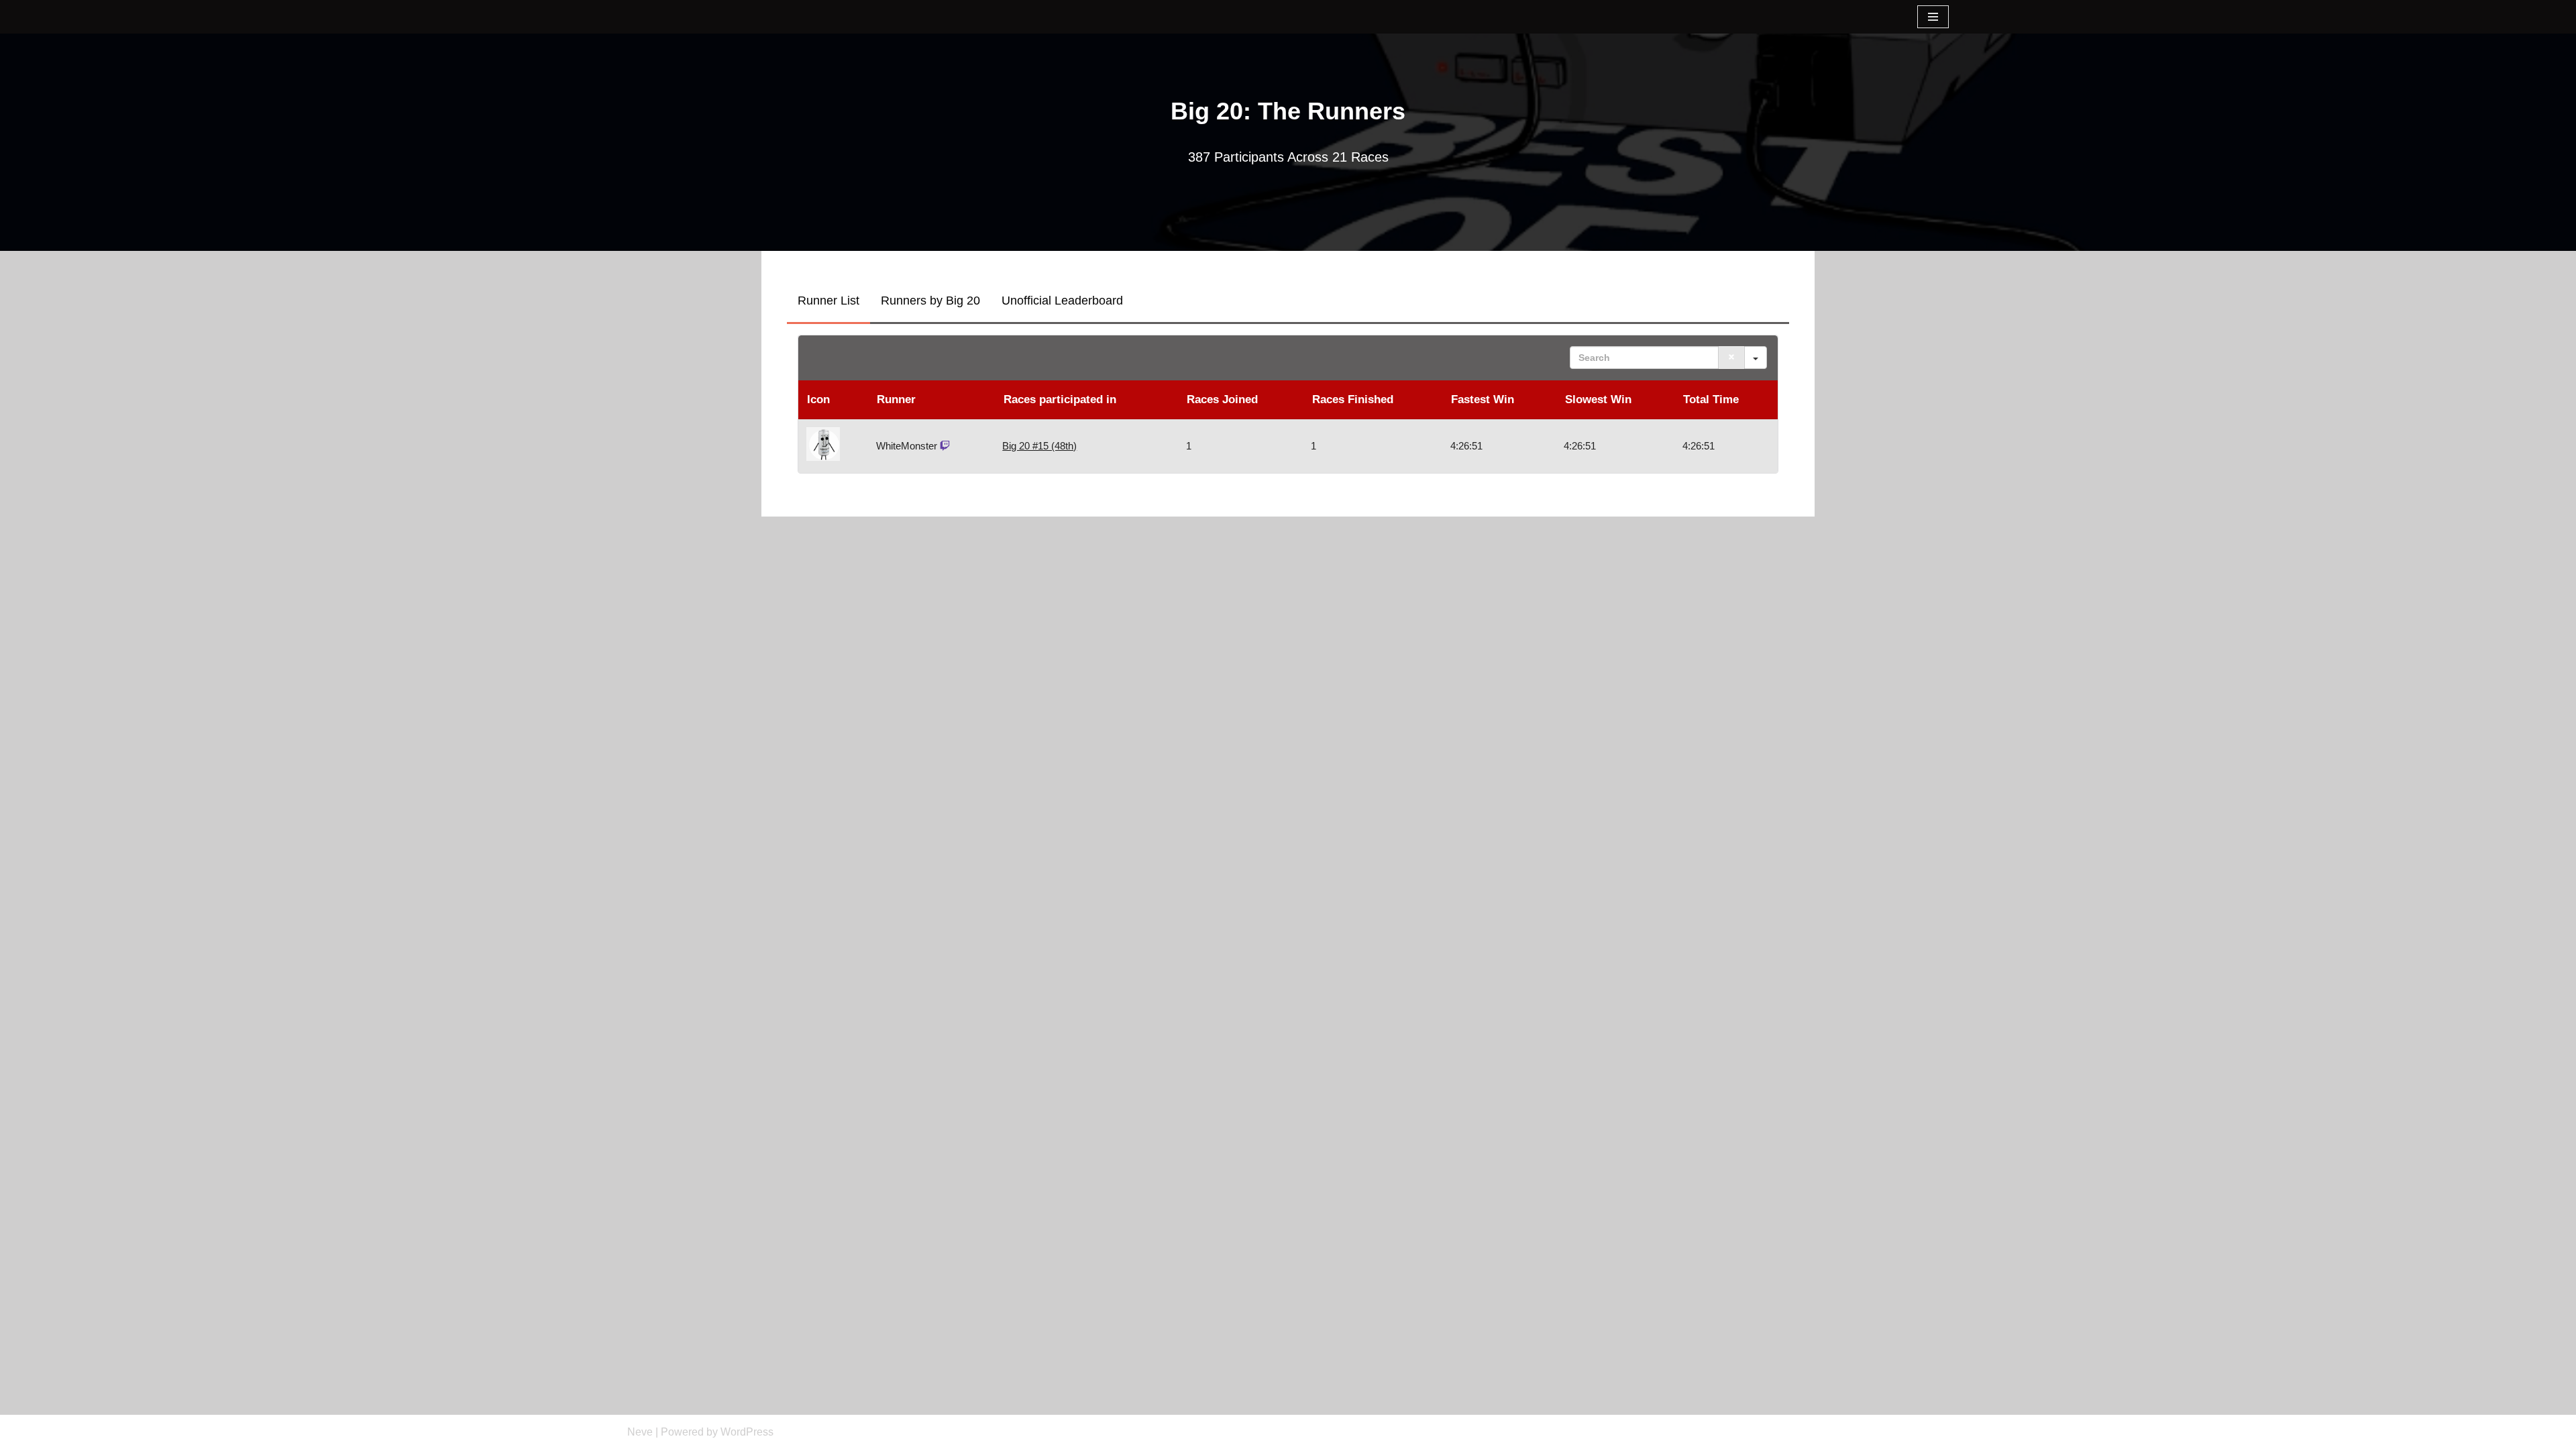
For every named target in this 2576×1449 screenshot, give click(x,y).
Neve (640, 1432)
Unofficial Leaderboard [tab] (1062, 301)
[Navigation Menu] (1933, 17)
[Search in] (1756, 358)
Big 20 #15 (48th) (1039, 446)
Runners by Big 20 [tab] (930, 301)
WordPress (747, 1432)
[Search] (1731, 358)
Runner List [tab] (828, 301)
